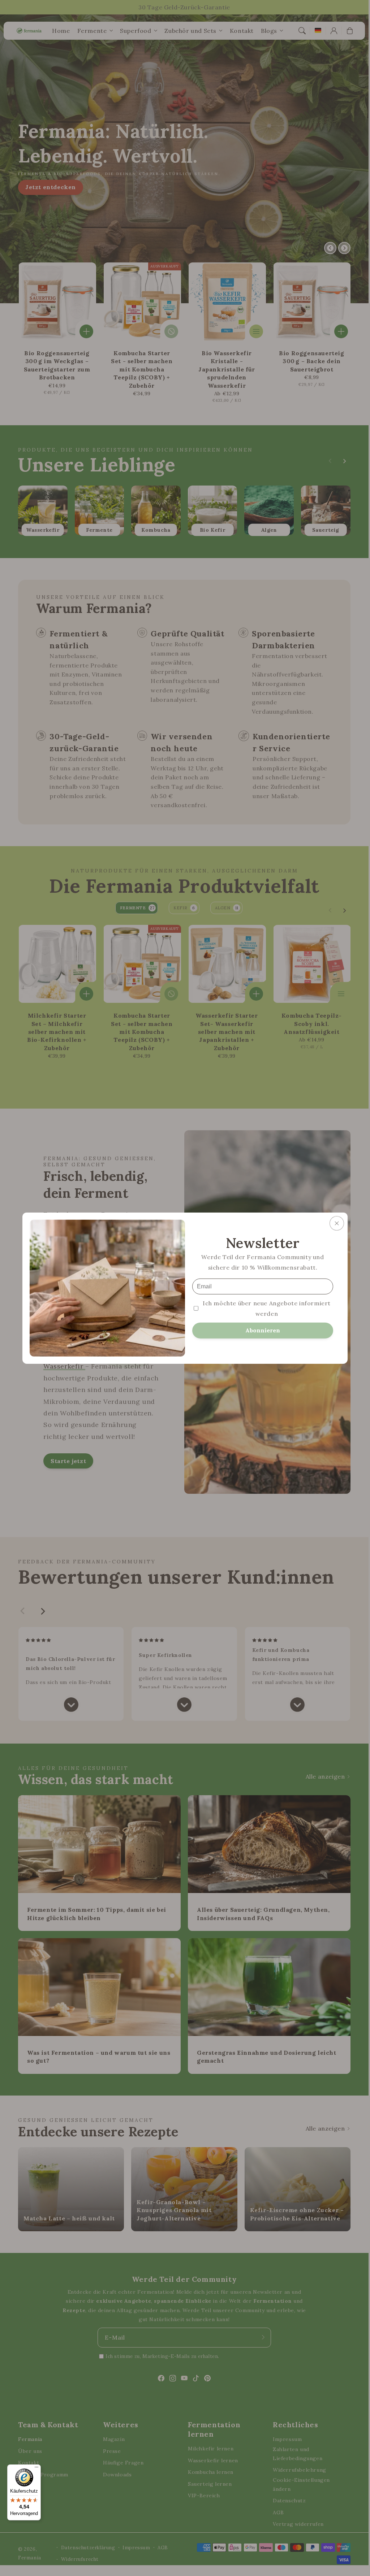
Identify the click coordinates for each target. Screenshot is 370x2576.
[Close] (337, 1223)
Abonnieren (263, 1330)
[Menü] (36, 2469)
